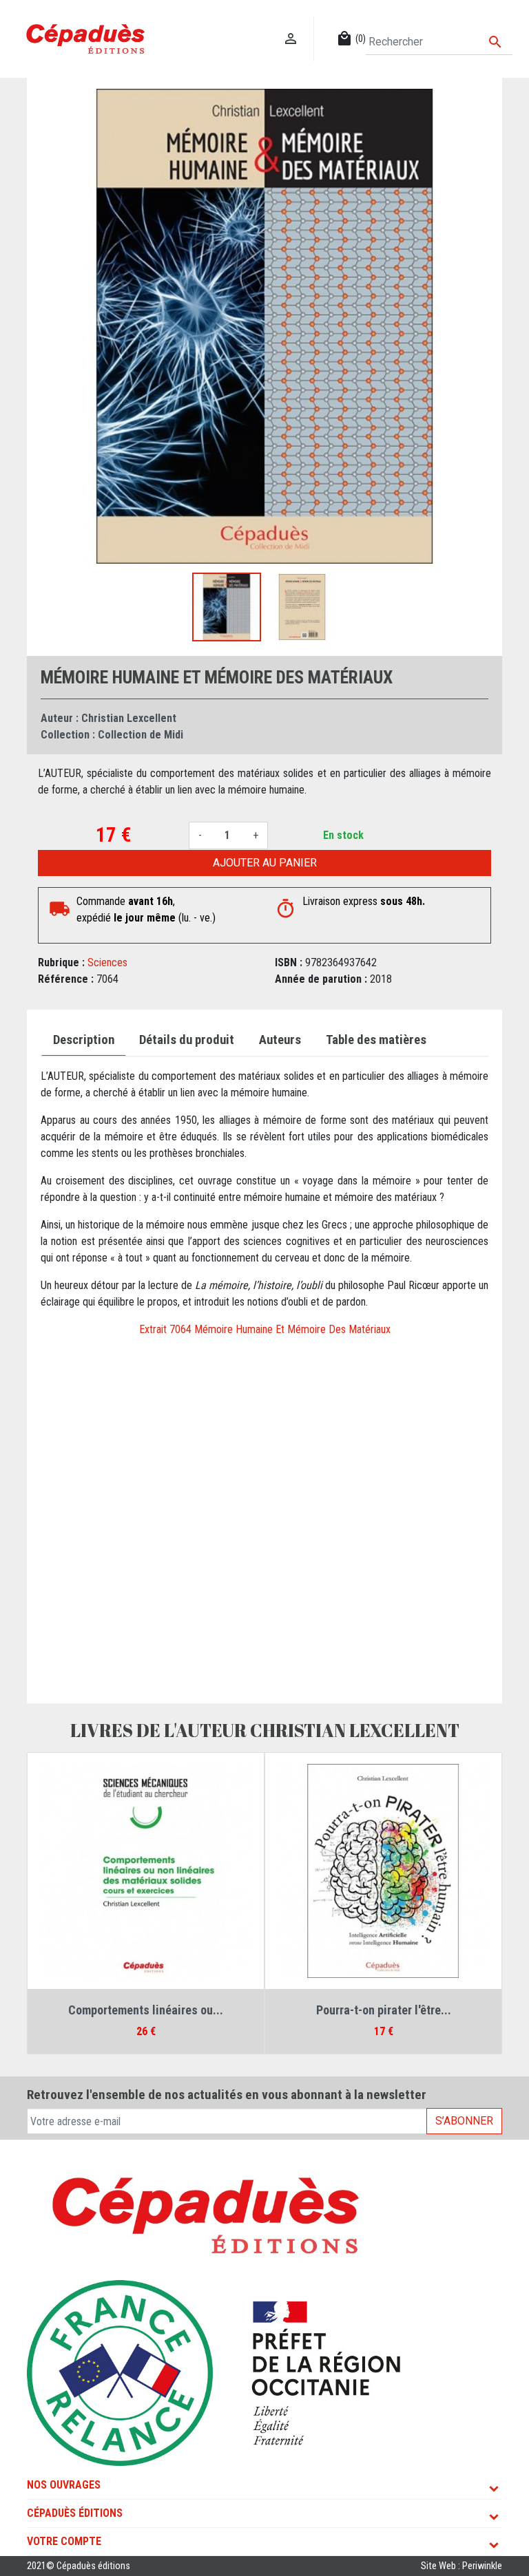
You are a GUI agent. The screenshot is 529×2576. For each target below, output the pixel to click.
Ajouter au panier (265, 863)
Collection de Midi (141, 735)
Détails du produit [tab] (187, 1040)
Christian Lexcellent (129, 718)
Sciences (107, 962)
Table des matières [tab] (376, 1040)
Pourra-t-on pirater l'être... (384, 2010)
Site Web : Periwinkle (461, 2566)
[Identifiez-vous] (291, 24)
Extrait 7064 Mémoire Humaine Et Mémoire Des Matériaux (265, 1329)
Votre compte (64, 2541)
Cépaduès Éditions (75, 2513)
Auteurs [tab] (280, 1040)
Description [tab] (84, 1040)
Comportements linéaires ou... (146, 2010)
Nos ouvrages (64, 2485)
